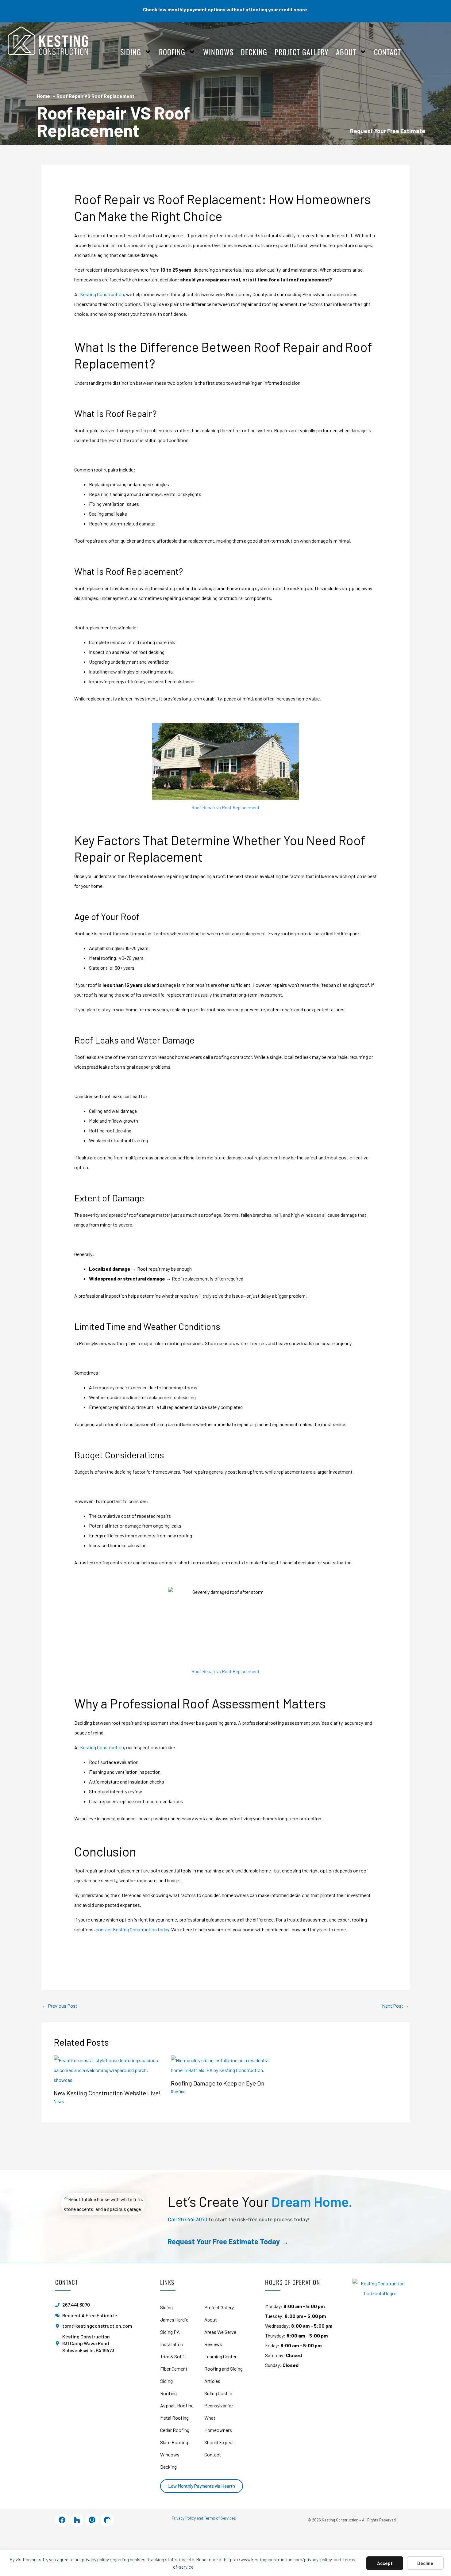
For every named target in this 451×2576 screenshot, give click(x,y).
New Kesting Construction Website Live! (107, 2093)
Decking (254, 52)
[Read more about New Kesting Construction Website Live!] (108, 2069)
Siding (131, 52)
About (346, 52)
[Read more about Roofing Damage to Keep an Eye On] (226, 2065)
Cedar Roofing (175, 2430)
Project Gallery (302, 52)
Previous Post (60, 2006)
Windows (218, 52)
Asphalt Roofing (177, 2405)
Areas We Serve (220, 2332)
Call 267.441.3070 (188, 2219)
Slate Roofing (174, 2442)
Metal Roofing (174, 2418)
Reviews (213, 2344)
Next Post (395, 2006)
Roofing (172, 52)
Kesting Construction (102, 294)
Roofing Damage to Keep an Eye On (218, 2083)
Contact (387, 52)
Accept (385, 2563)
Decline (425, 2563)
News (59, 2101)
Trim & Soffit (173, 2356)
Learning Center (220, 2356)
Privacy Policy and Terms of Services (204, 2518)
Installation (172, 2344)
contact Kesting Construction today (132, 1929)
